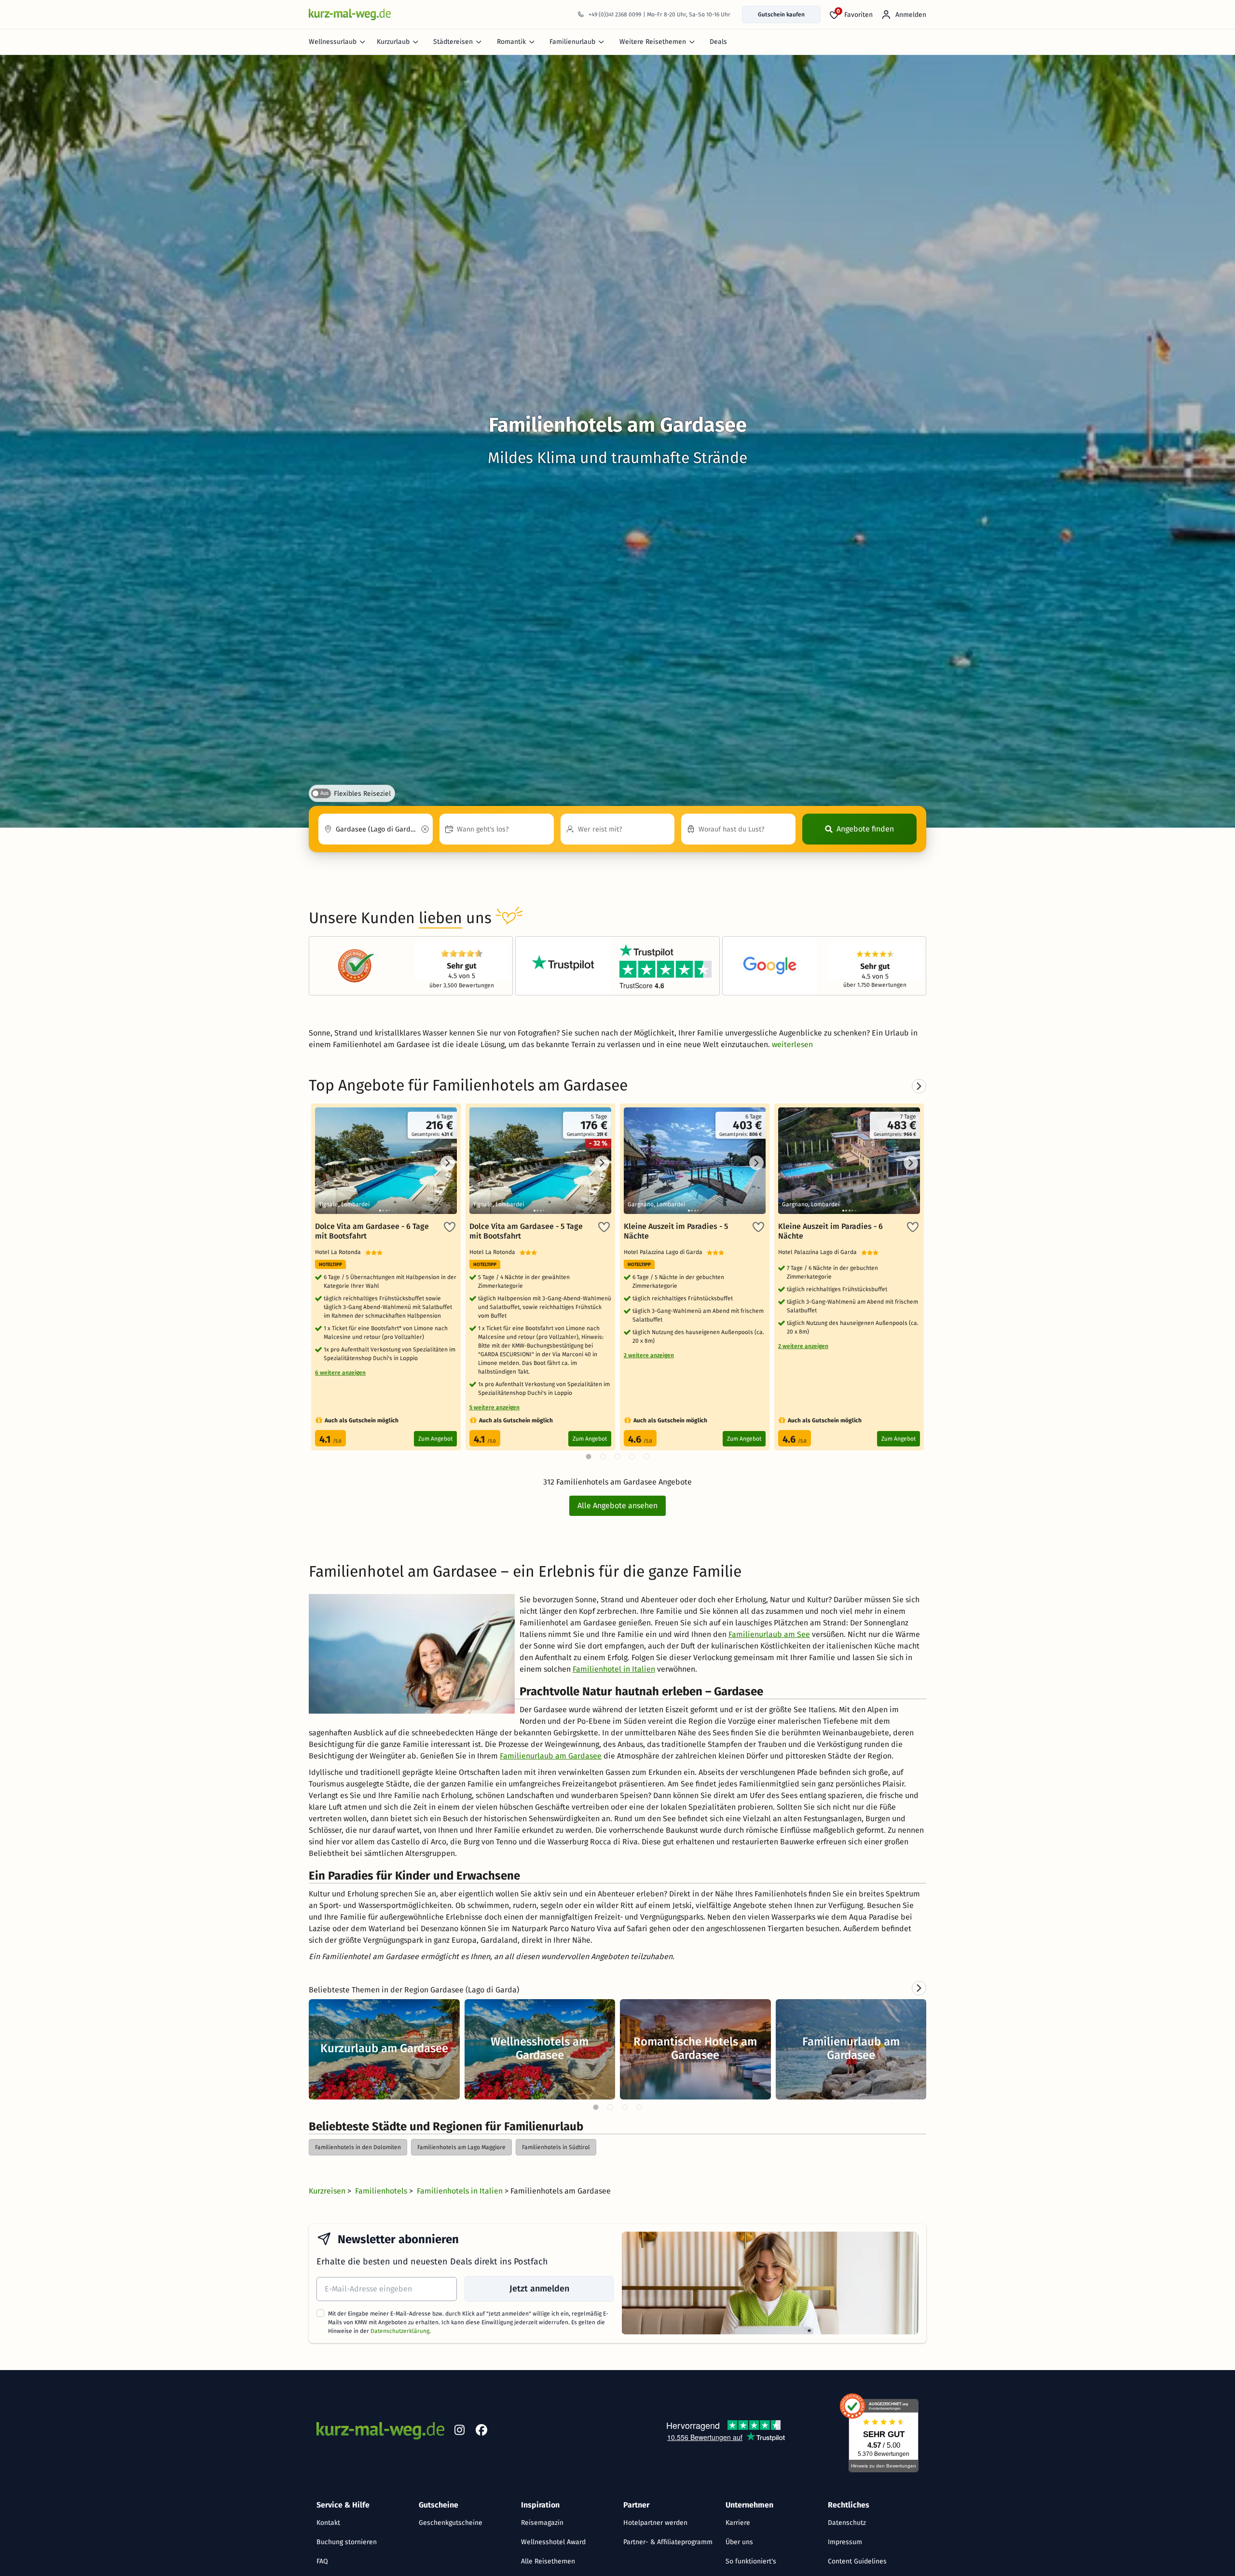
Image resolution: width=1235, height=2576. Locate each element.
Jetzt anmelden (539, 2289)
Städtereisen (453, 42)
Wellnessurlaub (333, 42)
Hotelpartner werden (655, 2523)
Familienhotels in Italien (461, 2191)
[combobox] (376, 829)
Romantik (511, 42)
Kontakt (328, 2523)
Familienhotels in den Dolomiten (358, 2147)
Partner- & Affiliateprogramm (668, 2542)
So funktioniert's (751, 2561)
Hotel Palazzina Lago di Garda (665, 1252)
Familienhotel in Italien (614, 1669)
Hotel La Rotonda (340, 1252)
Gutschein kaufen (781, 14)
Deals (718, 42)
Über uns (739, 2542)
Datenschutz (847, 2523)
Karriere (738, 2523)
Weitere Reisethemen (653, 42)
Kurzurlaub (393, 42)
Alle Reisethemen (548, 2561)
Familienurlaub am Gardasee (551, 1756)
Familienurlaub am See (769, 1634)
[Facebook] (481, 2432)
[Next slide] (919, 1988)
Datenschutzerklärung (400, 2331)
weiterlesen (792, 1044)
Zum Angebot (435, 1439)
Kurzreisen (328, 2191)
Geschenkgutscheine (451, 2523)
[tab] (596, 2107)
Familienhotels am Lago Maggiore (461, 2147)
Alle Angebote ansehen (617, 1506)
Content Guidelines (857, 2561)
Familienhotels (382, 2191)
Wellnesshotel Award (553, 2542)
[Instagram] (459, 2432)
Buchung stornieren (347, 2542)
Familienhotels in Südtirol (556, 2147)
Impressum (845, 2542)
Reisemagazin (542, 2523)
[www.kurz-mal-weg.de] (350, 14)
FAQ (322, 2561)
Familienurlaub (572, 42)
